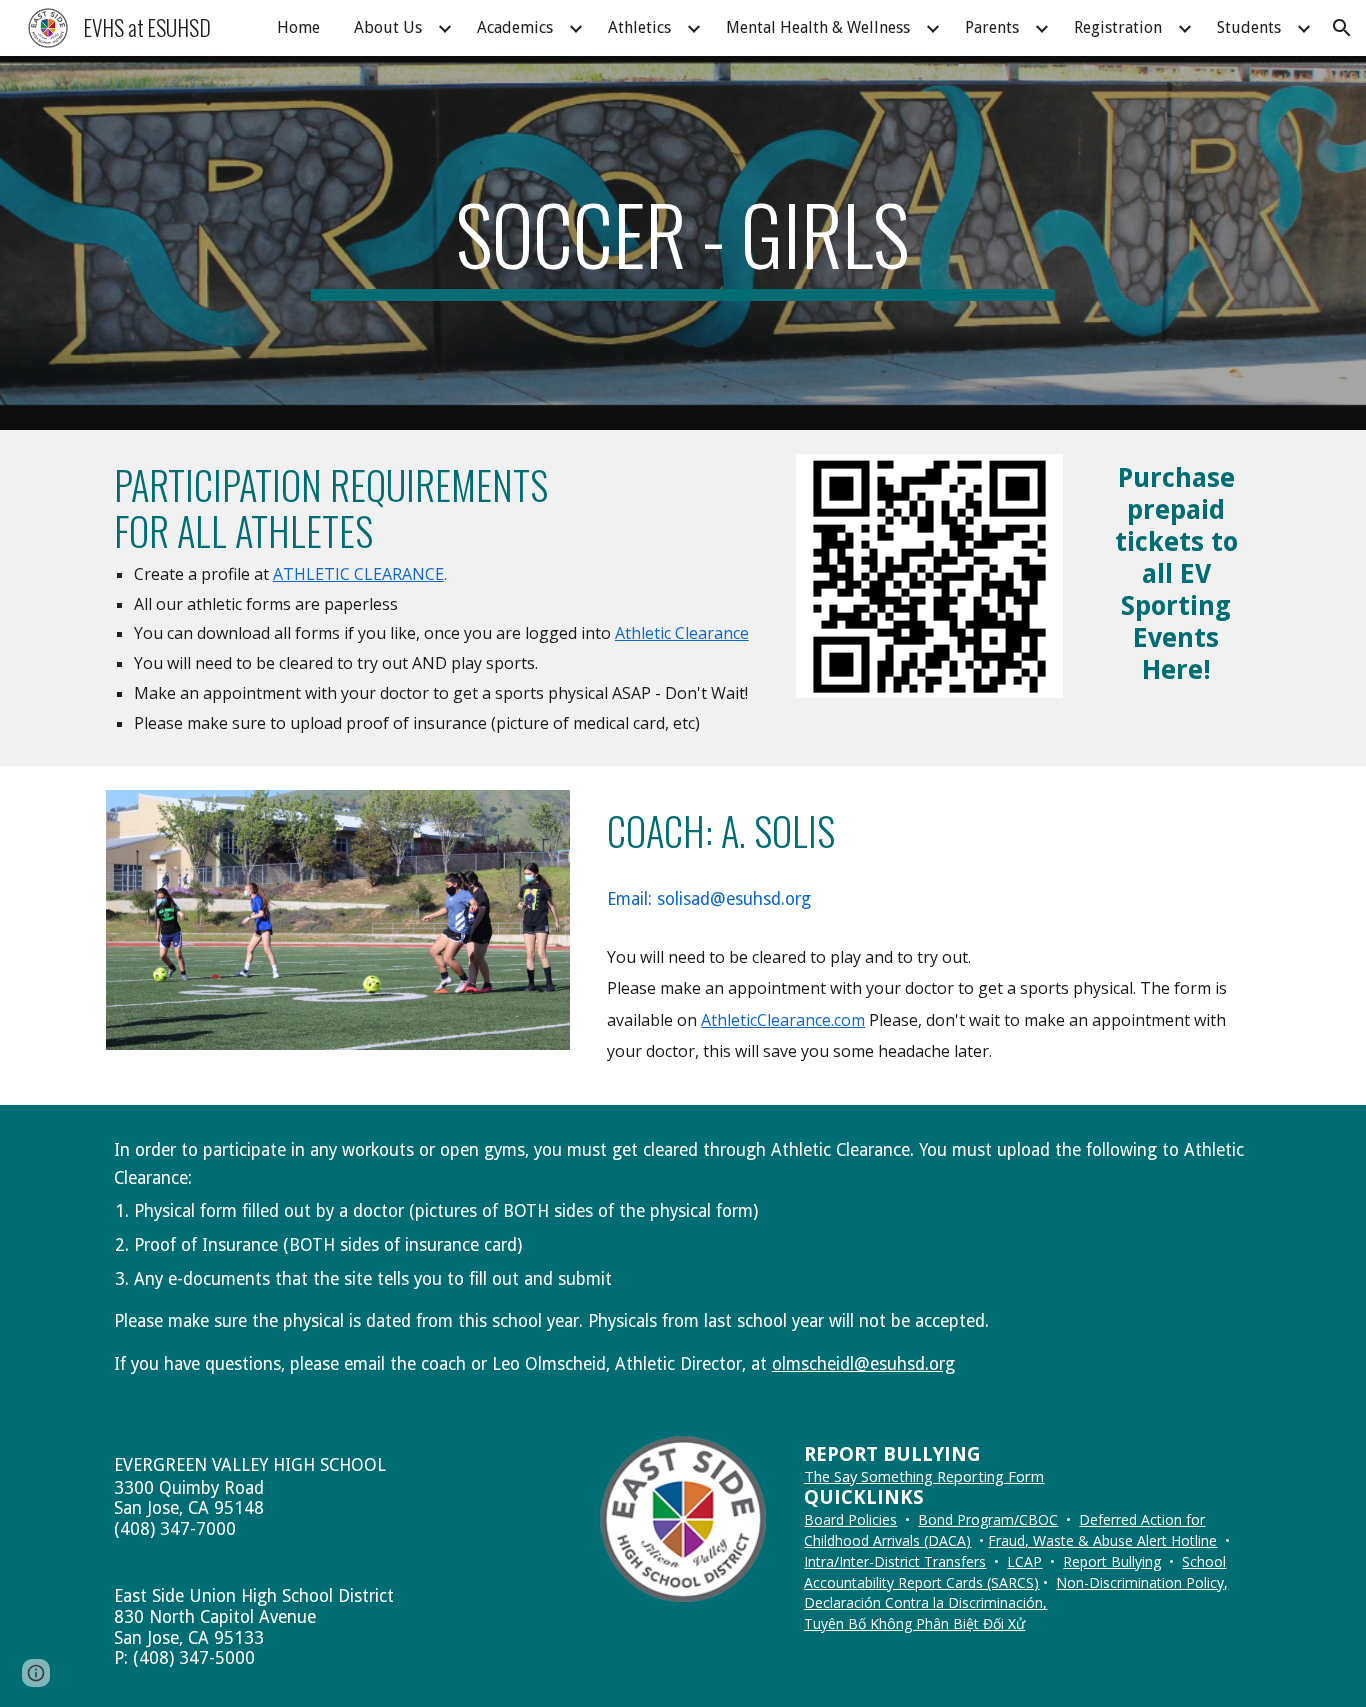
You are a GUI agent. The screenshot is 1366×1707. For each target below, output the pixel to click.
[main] (683, 243)
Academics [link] (515, 27)
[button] (1342, 28)
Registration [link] (1118, 27)
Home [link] (298, 27)
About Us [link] (388, 27)
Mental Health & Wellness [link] (818, 27)
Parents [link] (992, 27)
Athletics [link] (639, 27)
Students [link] (1249, 27)
